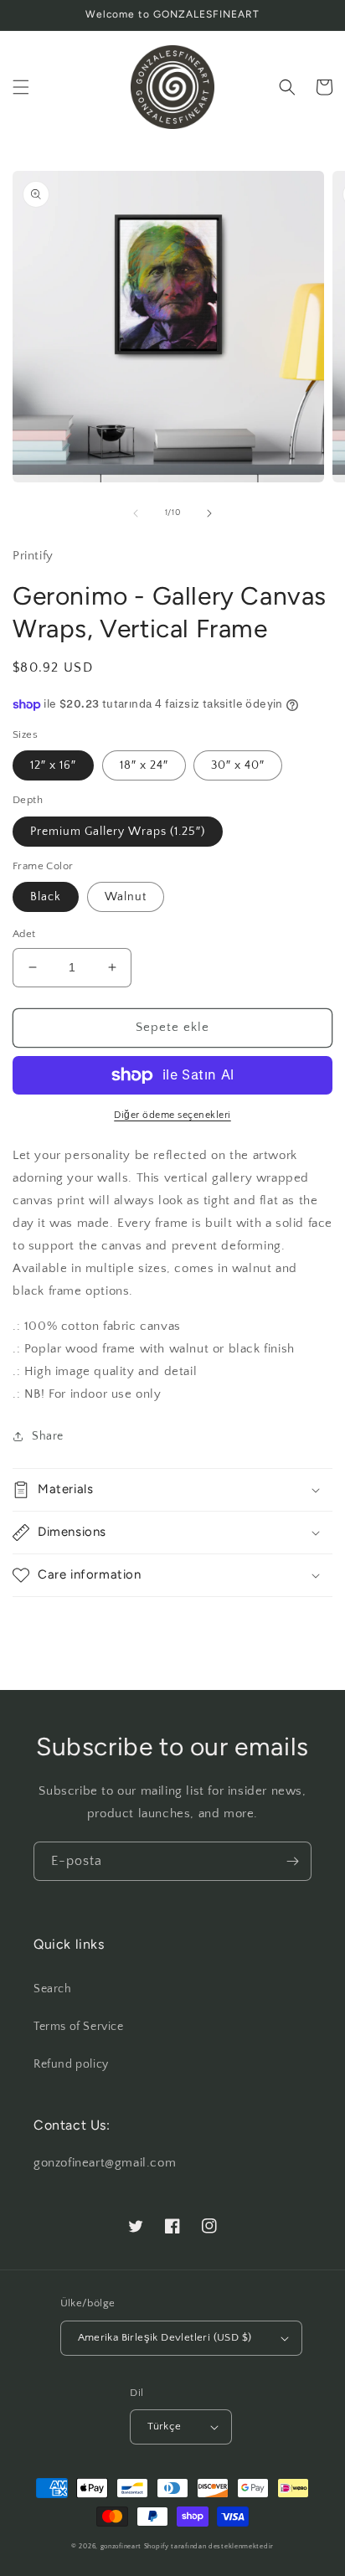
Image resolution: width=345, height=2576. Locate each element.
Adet (24, 934)
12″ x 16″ (53, 765)
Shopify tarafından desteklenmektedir (209, 2546)
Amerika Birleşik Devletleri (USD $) (165, 2337)
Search (53, 1989)
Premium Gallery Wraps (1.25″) (118, 832)
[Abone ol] (292, 1861)
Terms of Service (79, 2027)
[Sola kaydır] (136, 513)
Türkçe (164, 2426)
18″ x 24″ (144, 765)
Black (46, 897)
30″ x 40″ (238, 765)
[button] (21, 87)
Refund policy (71, 2064)
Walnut (126, 897)
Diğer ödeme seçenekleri (172, 1115)
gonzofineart (121, 2546)
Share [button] (48, 1436)
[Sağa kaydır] (209, 513)
